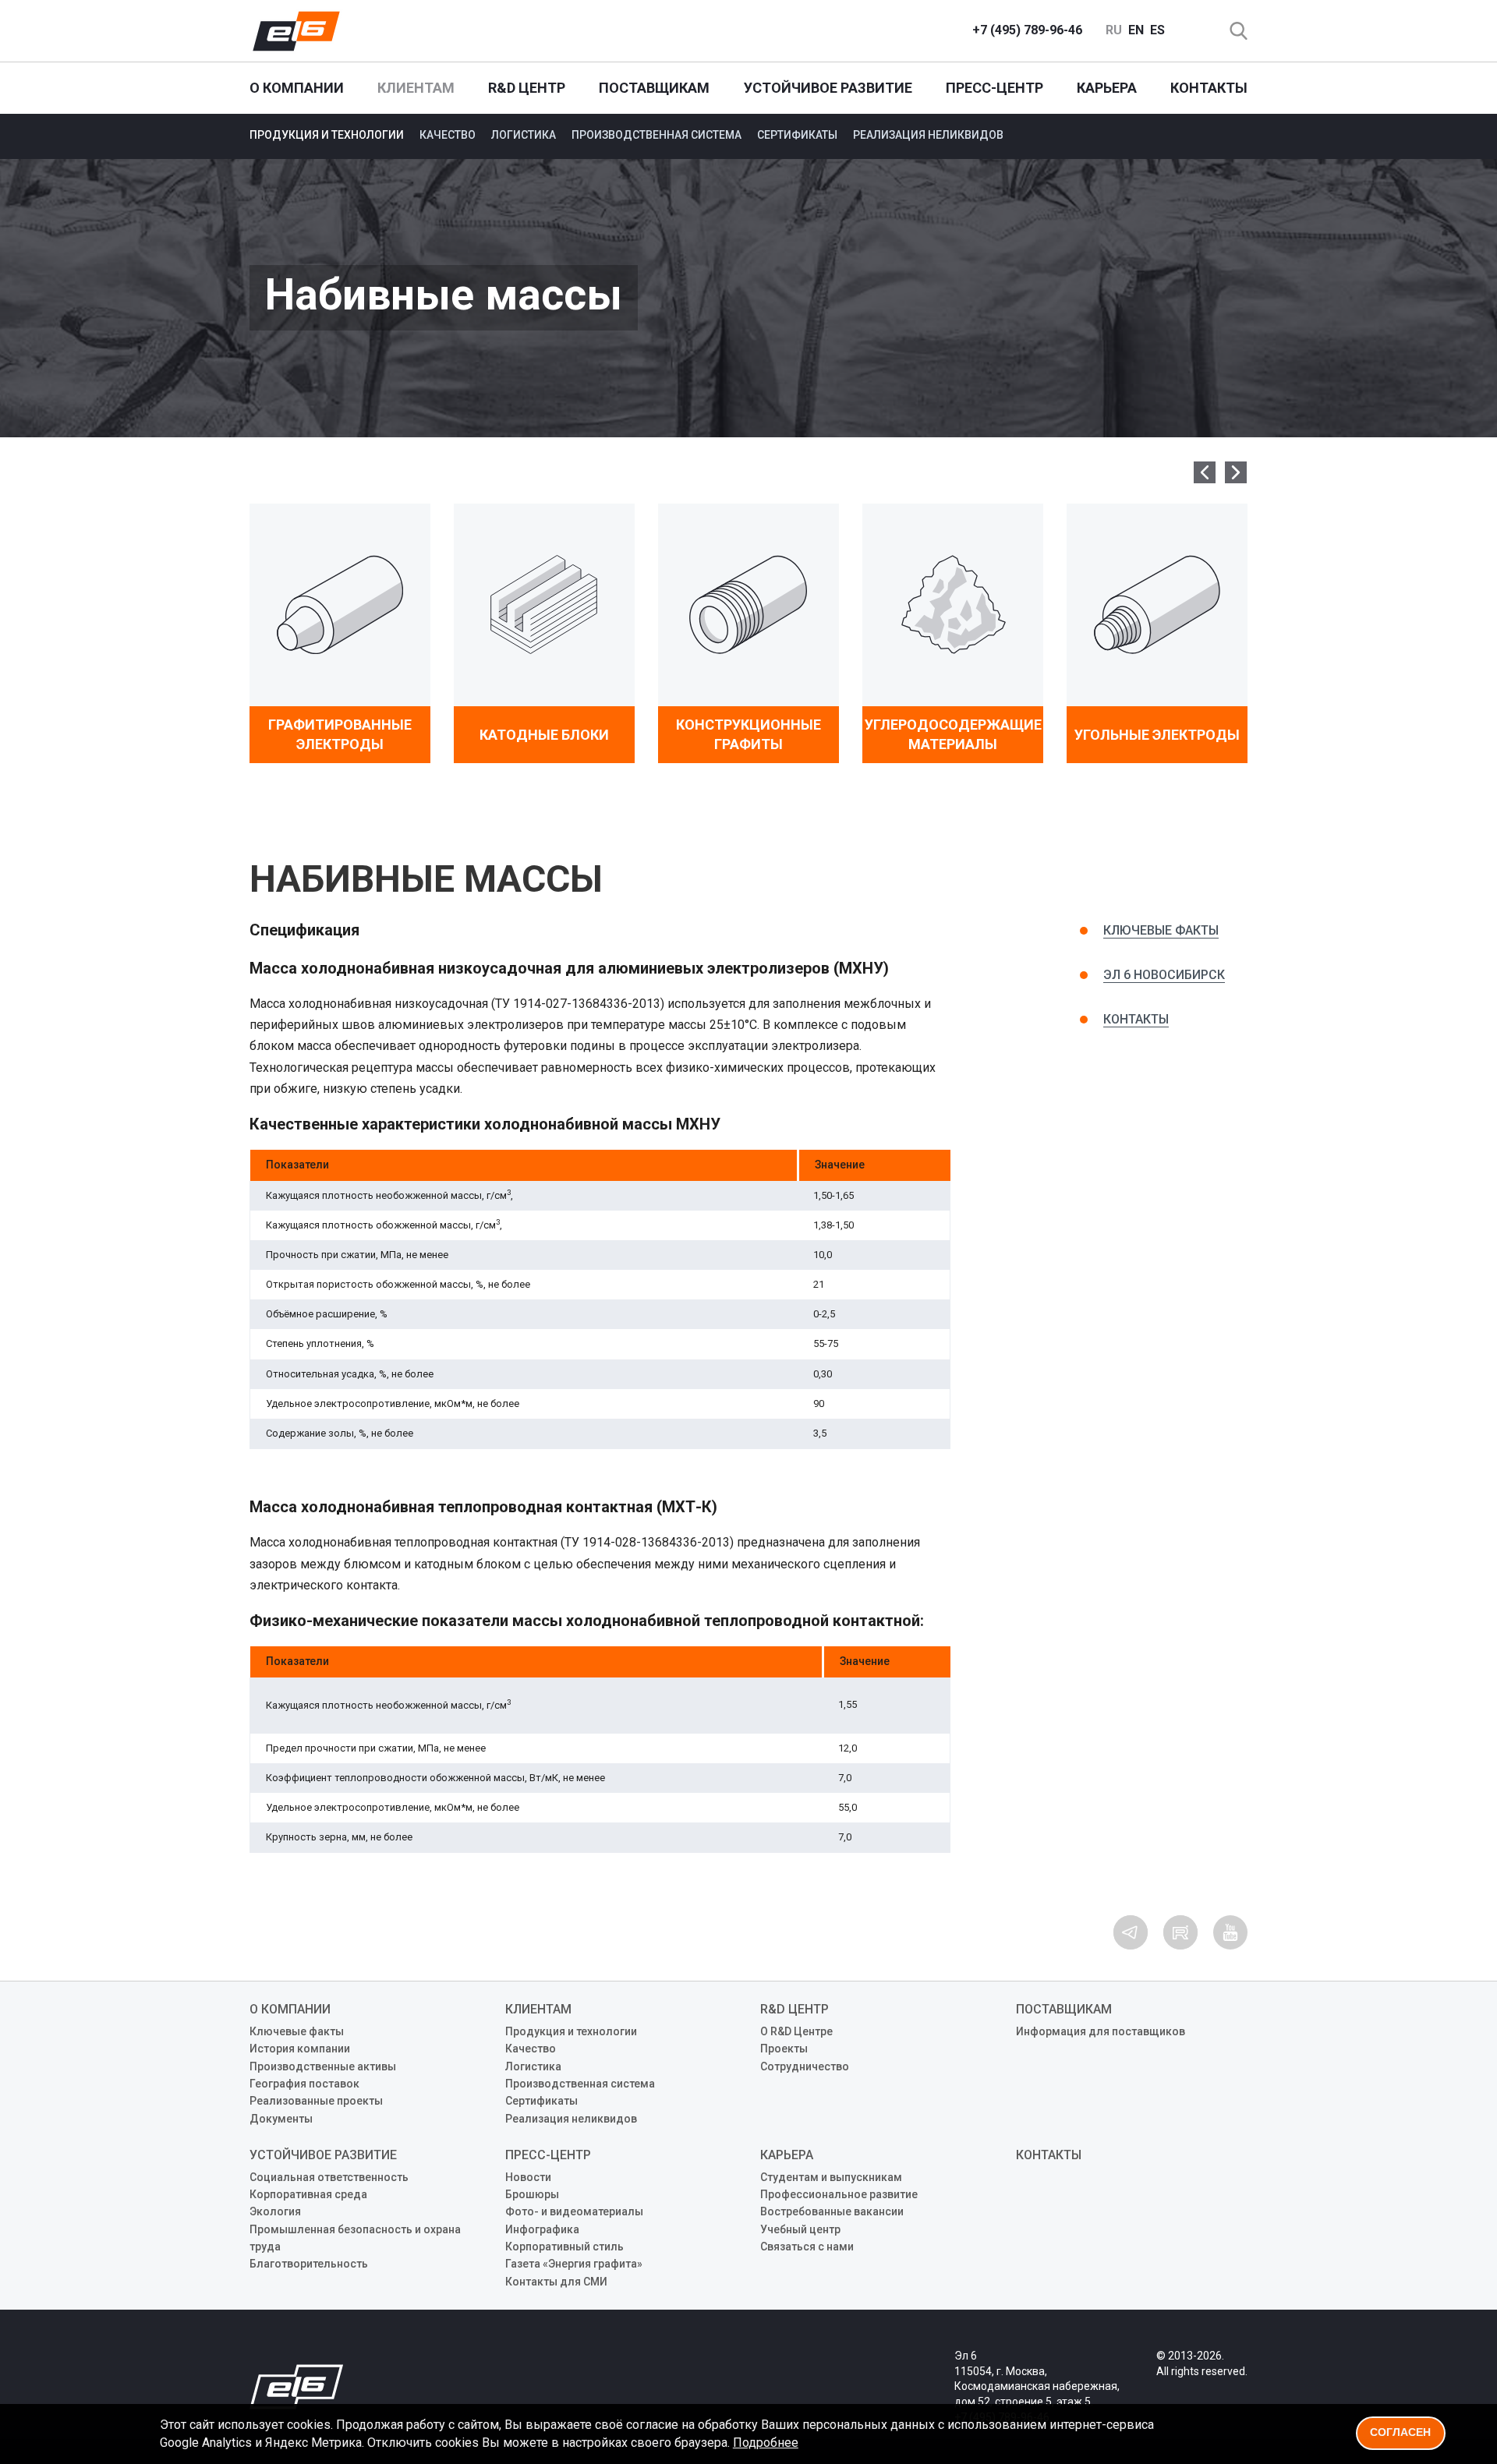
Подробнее (766, 2443)
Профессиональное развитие (839, 2194)
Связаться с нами (807, 2247)
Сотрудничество (805, 2066)
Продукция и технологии (327, 135)
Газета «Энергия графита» (574, 2264)
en (1136, 30)
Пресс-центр (994, 88)
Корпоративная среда (308, 2194)
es (1157, 30)
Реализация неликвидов (928, 135)
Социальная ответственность (329, 2177)
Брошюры (532, 2194)
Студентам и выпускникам (831, 2177)
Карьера (1107, 88)
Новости (528, 2177)
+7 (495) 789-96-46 (1027, 30)
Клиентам (416, 88)
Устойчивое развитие (828, 88)
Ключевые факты (1161, 930)
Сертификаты (797, 135)
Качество (448, 135)
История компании (300, 2049)
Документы (281, 2119)
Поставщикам (654, 88)
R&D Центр (527, 88)
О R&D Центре (796, 2031)
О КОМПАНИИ (297, 88)
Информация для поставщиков (1101, 2031)
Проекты (784, 2049)
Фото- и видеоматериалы (574, 2211)
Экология (275, 2211)
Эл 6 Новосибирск (1164, 975)
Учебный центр (800, 2229)
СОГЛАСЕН (1400, 2432)
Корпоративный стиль (564, 2247)
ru (1114, 30)
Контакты (1209, 88)
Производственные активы (323, 2066)
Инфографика (542, 2229)
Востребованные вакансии (832, 2211)
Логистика (524, 135)
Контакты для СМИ (556, 2282)
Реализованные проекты (316, 2101)
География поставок (304, 2084)
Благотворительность (309, 2264)
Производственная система (656, 135)
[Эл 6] (296, 31)
